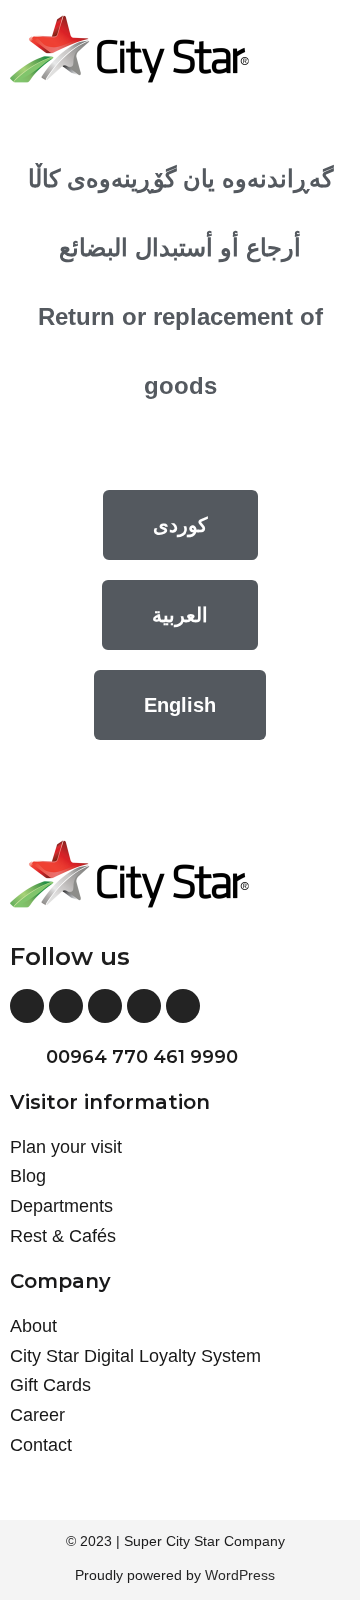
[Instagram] (66, 1006)
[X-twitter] (105, 1006)
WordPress (240, 1575)
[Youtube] (144, 1006)
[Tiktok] (183, 1006)
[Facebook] (27, 1006)
